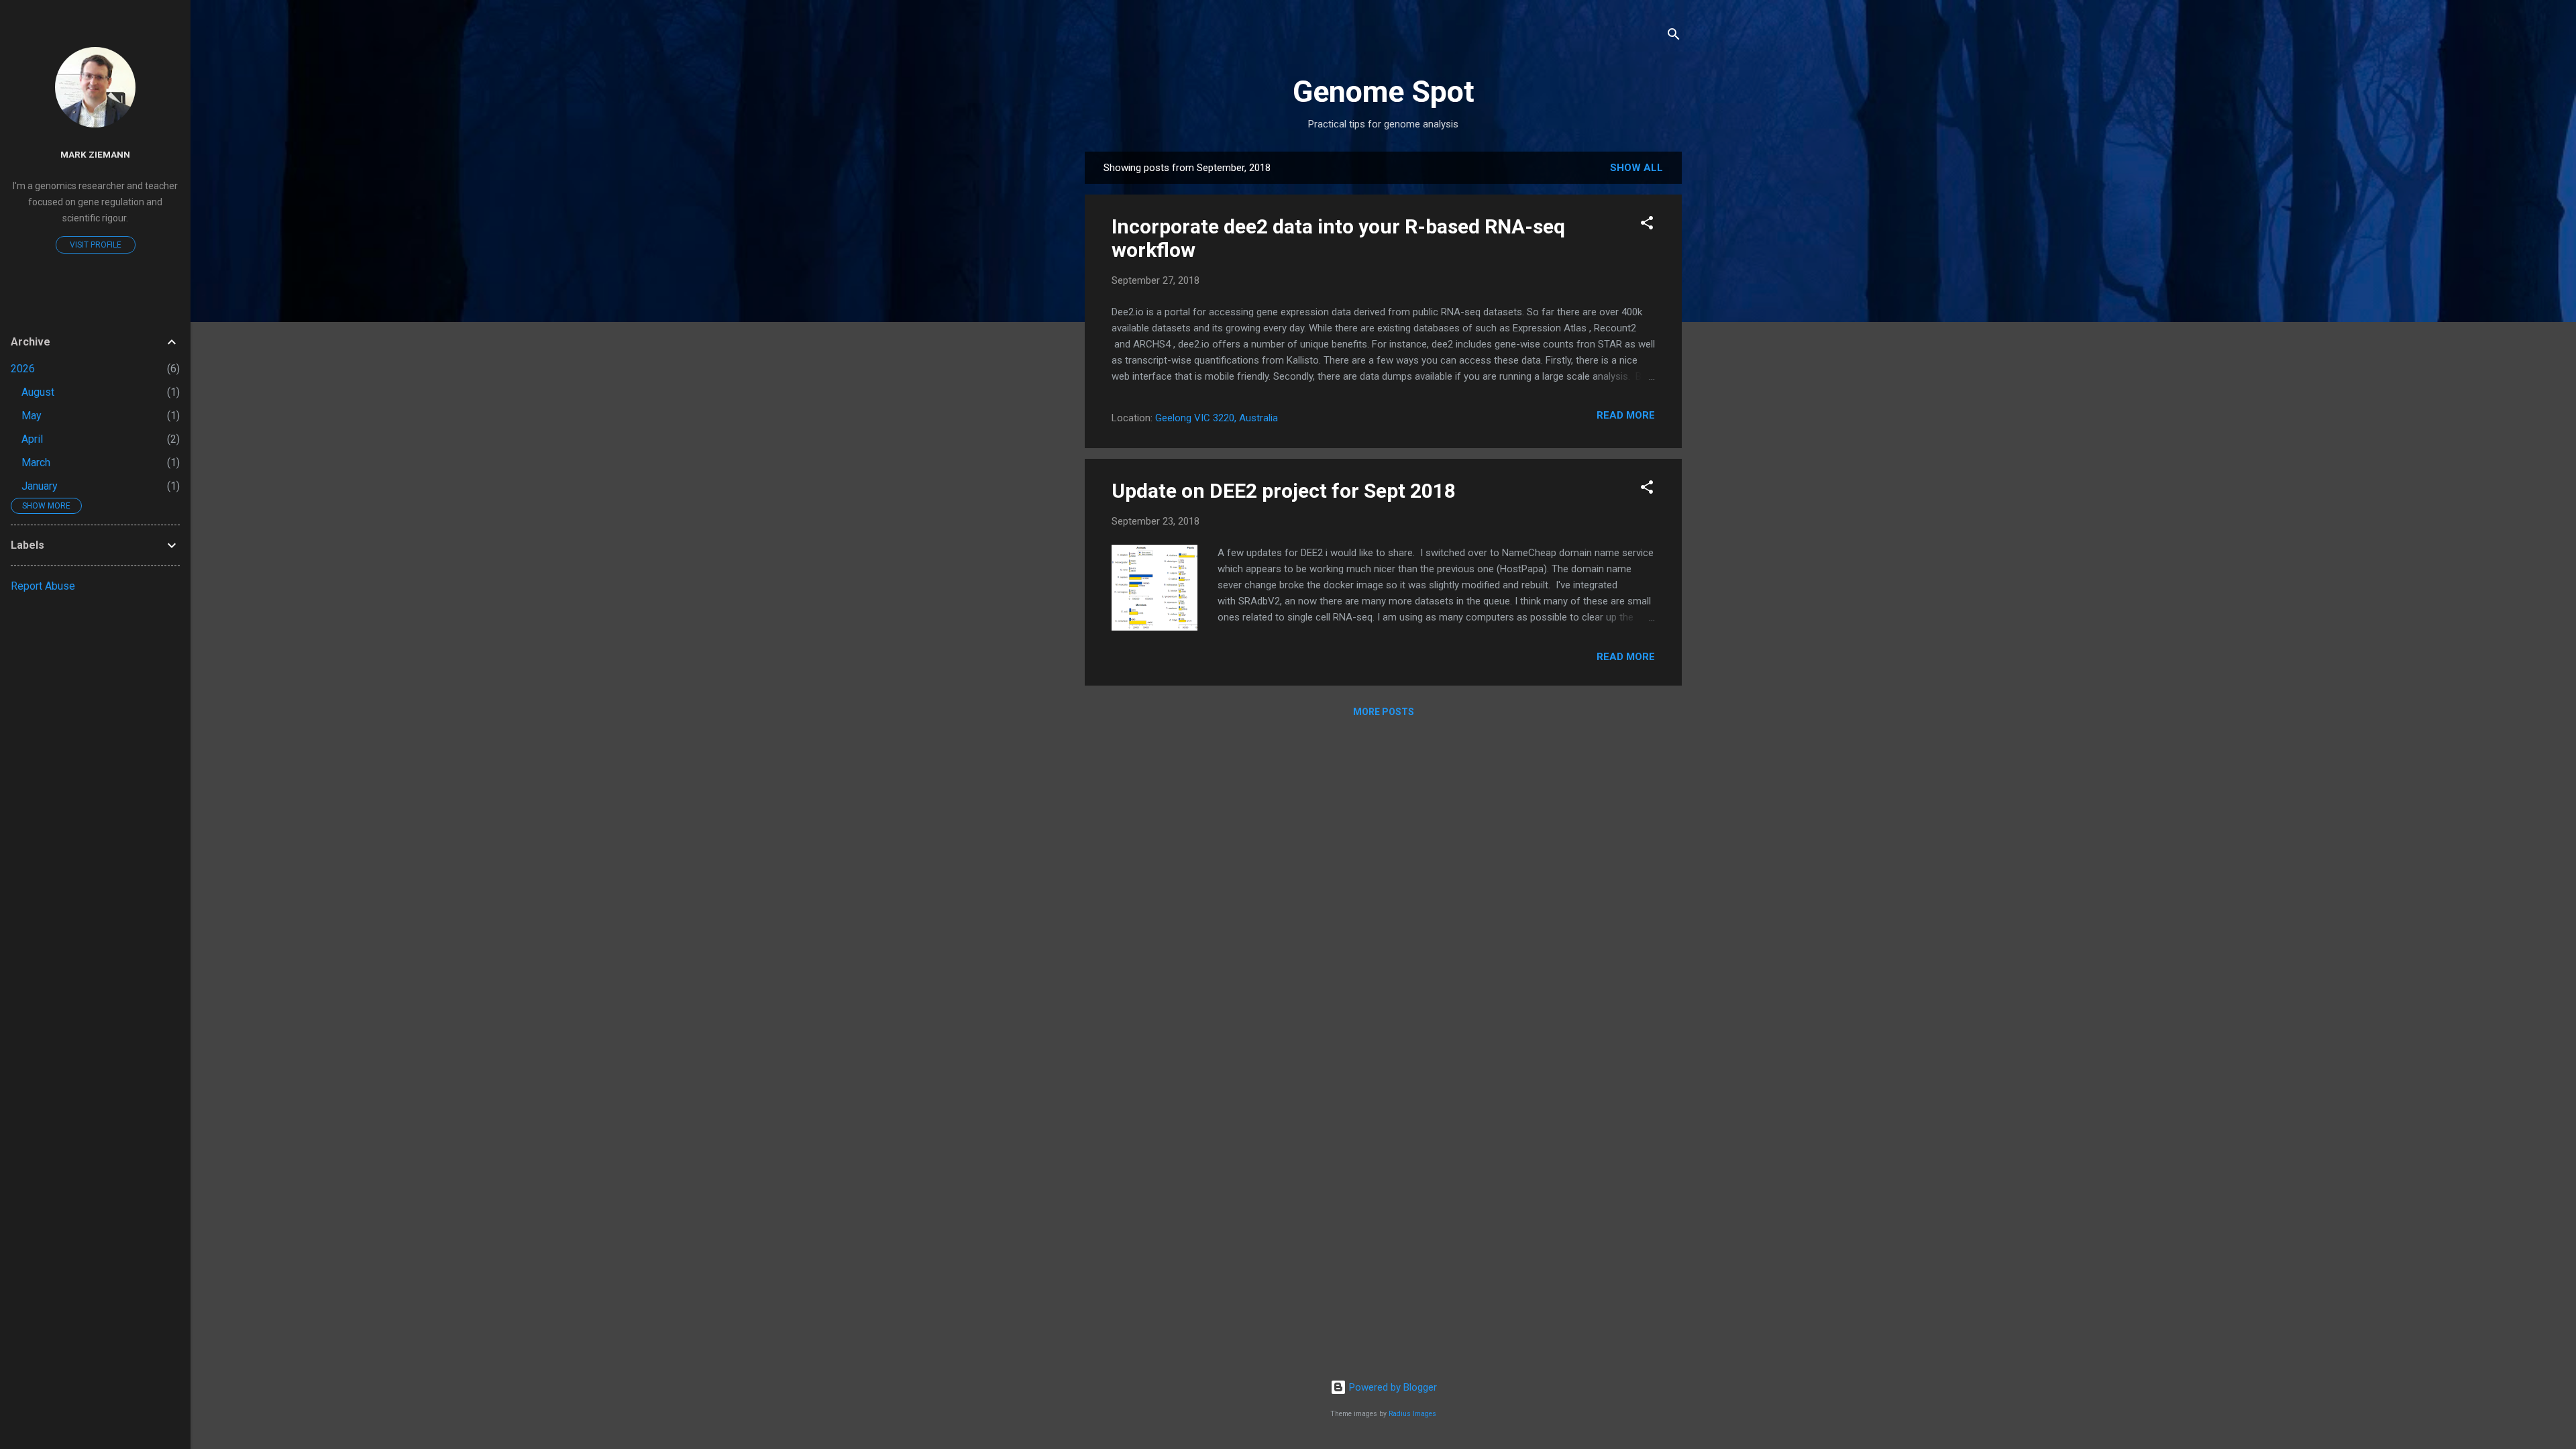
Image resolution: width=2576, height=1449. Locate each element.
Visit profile (96, 245)
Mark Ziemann (95, 154)
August (38, 392)
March (36, 463)
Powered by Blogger (1392, 1387)
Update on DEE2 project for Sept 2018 (1284, 491)
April (32, 439)
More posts (1384, 712)
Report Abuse (43, 586)
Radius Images (1412, 1414)
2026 (23, 369)
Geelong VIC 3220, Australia (1217, 418)
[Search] (1674, 37)
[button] (1647, 225)
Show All (1636, 168)
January (40, 486)
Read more (1626, 415)
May (32, 416)
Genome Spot (1384, 92)
